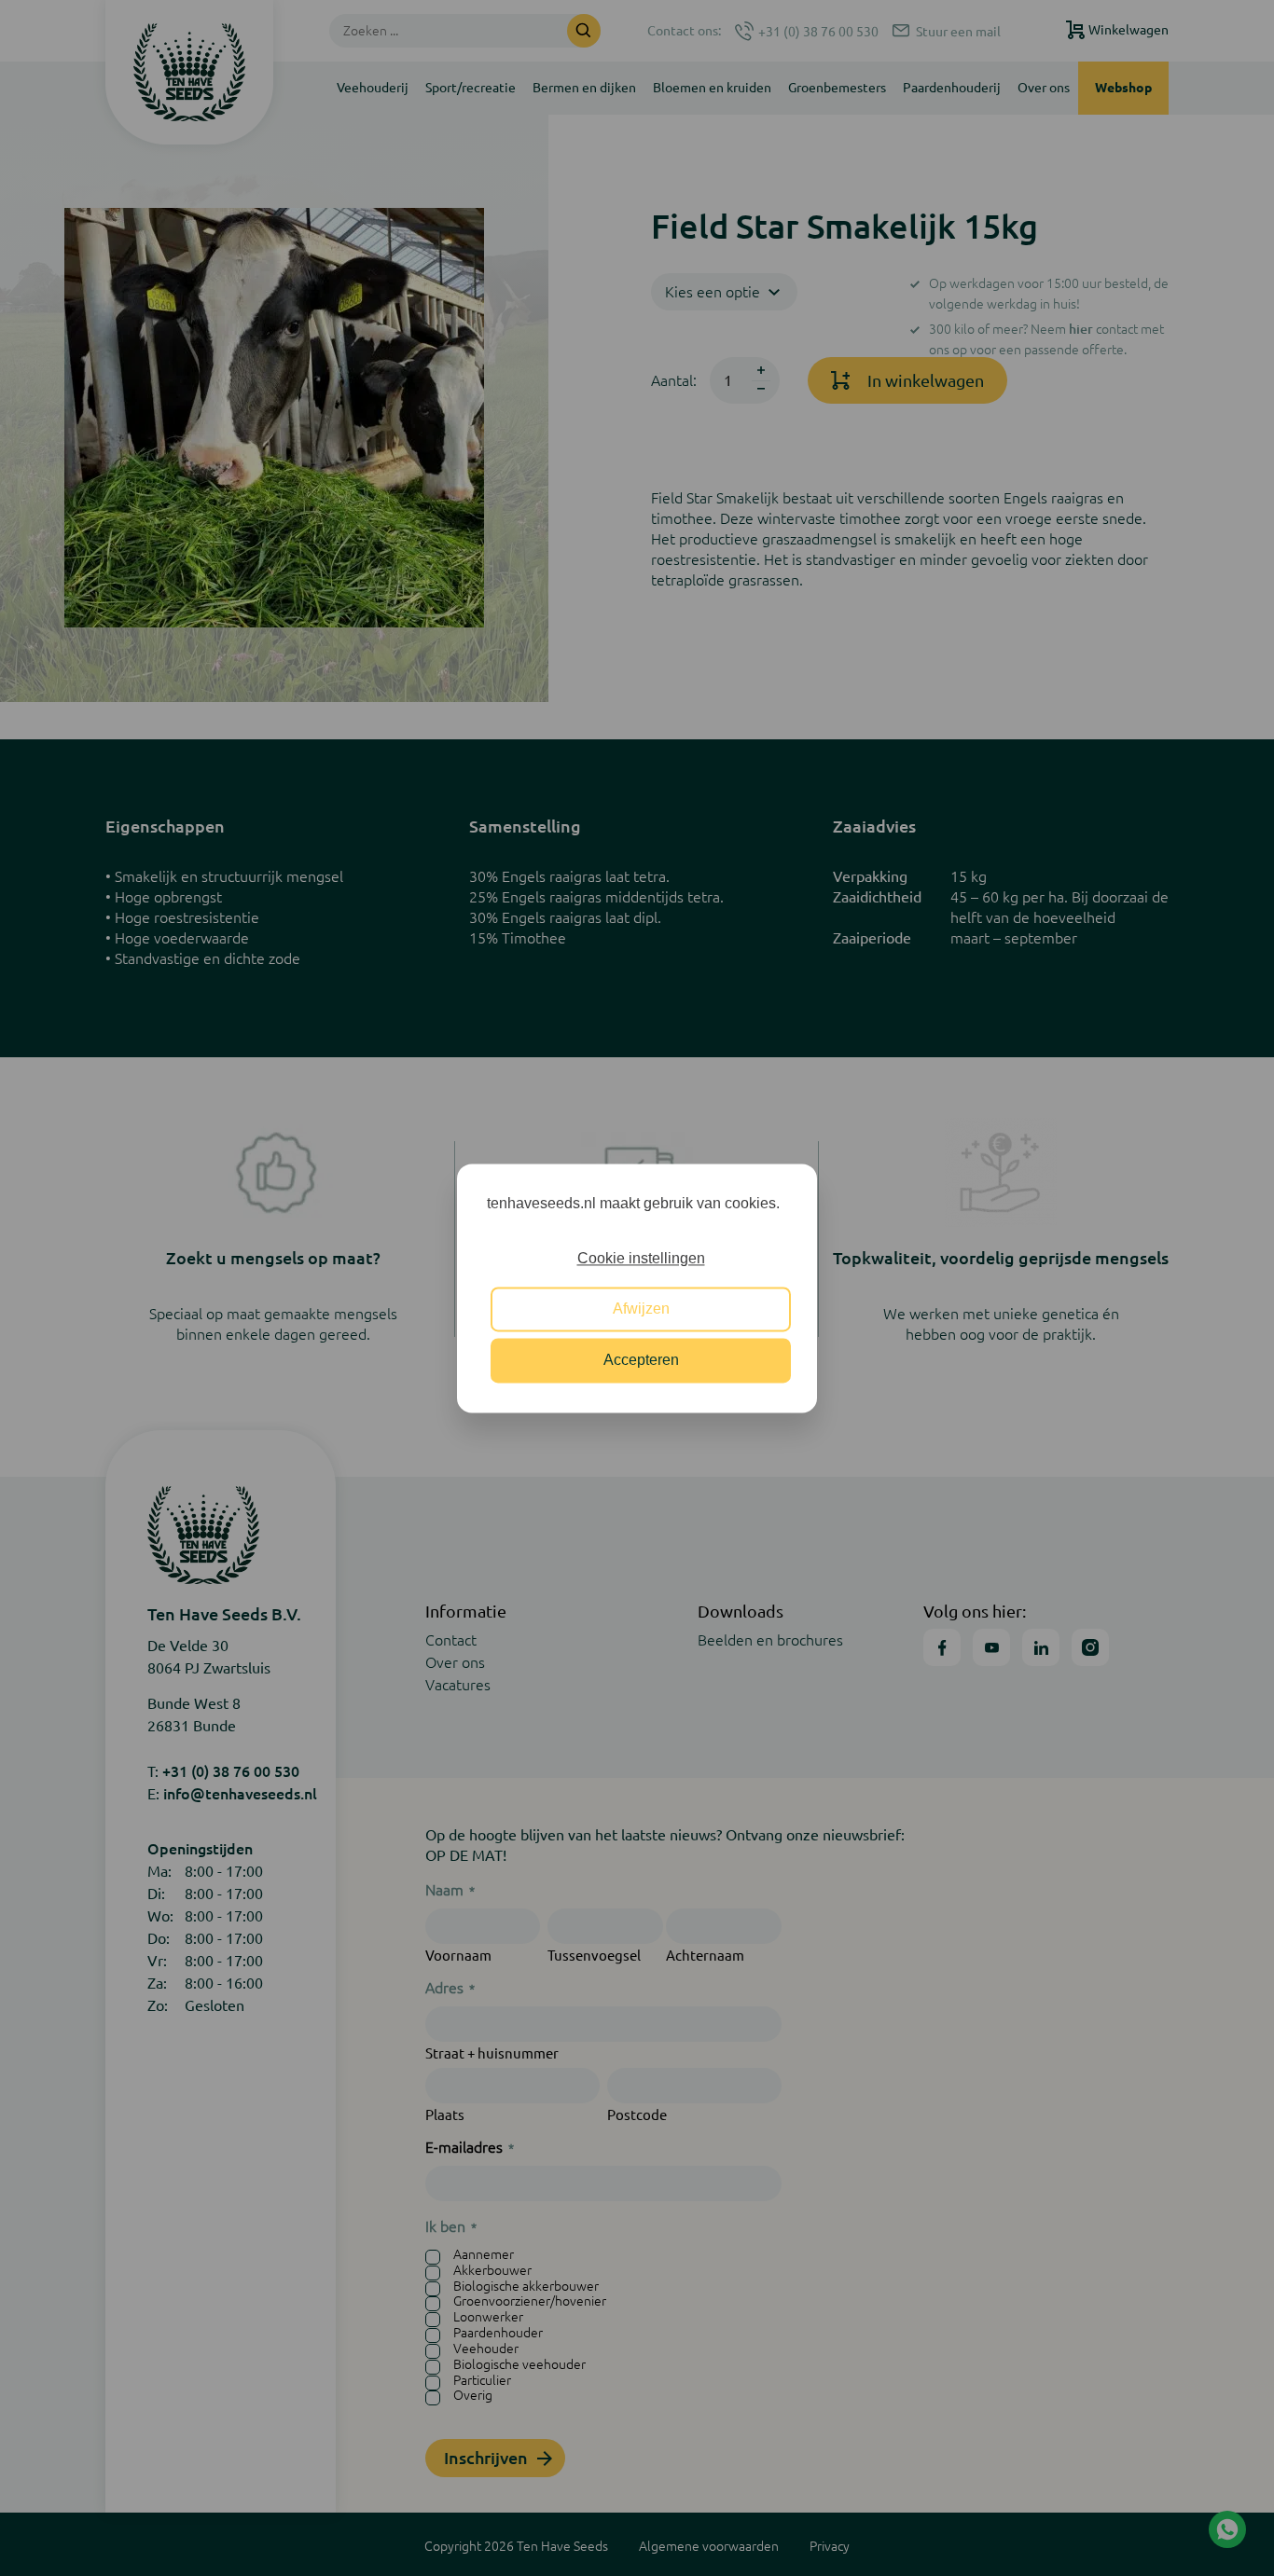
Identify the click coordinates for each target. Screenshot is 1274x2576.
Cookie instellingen (641, 1258)
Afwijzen (641, 1309)
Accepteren (641, 1360)
